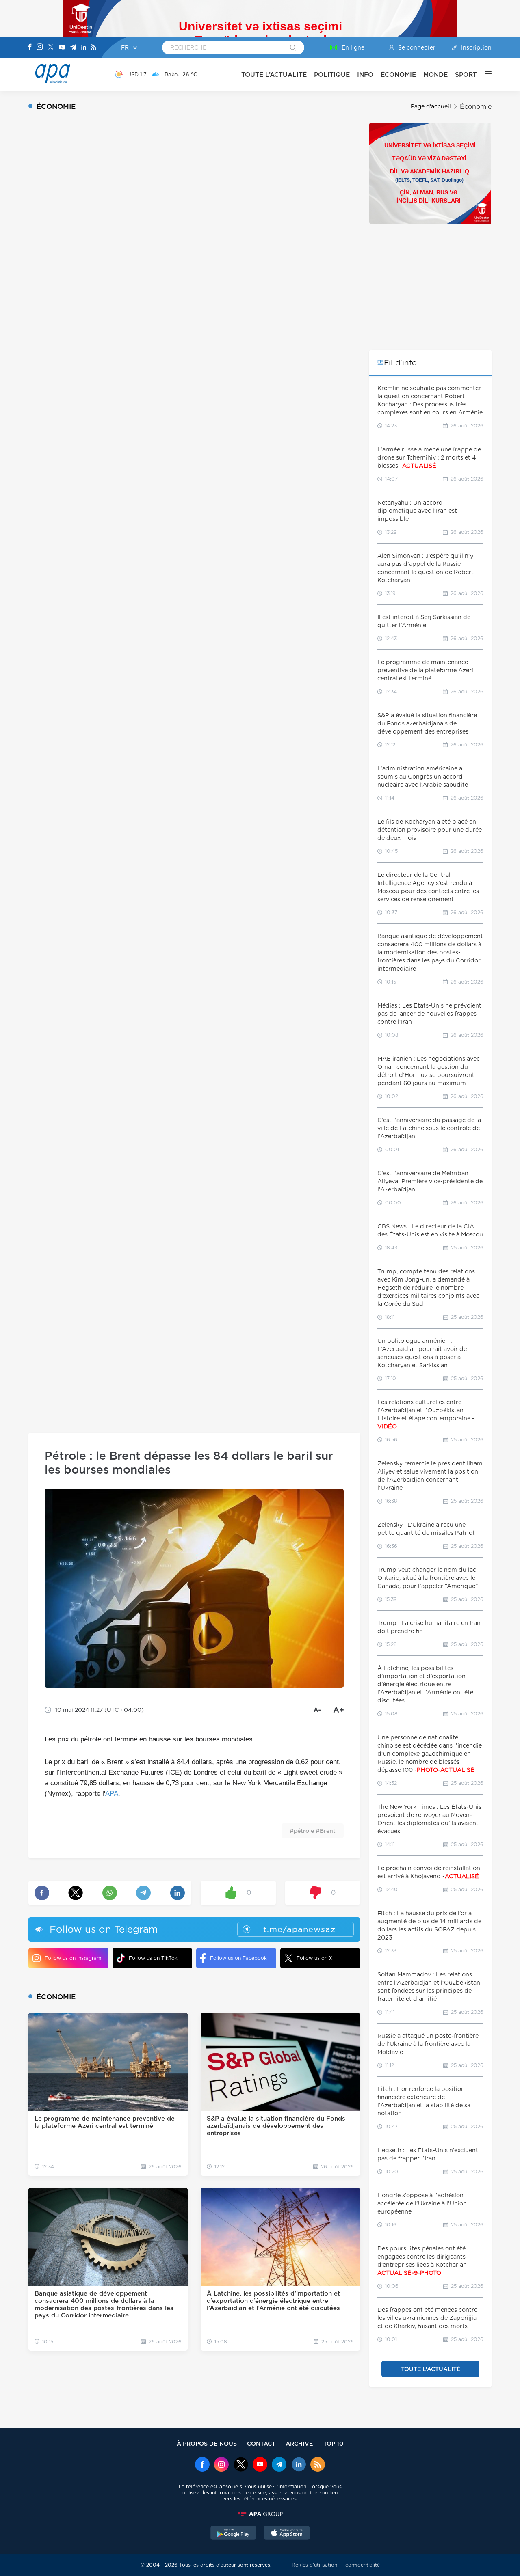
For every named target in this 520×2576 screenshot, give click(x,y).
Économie (476, 107)
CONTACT (261, 2443)
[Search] (293, 48)
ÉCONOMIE (398, 74)
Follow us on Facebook (238, 1958)
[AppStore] (287, 2534)
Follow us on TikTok (153, 1958)
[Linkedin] (84, 48)
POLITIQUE (332, 74)
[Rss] (93, 48)
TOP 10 (333, 2443)
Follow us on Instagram (73, 1958)
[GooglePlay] (234, 2534)
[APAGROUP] (260, 2514)
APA (112, 1794)
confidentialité (363, 2565)
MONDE (435, 74)
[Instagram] (40, 47)
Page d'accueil (431, 106)
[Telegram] (73, 48)
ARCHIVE (299, 2443)
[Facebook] (30, 47)
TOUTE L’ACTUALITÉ (274, 74)
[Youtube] (62, 48)
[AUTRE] (484, 74)
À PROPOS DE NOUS (207, 2443)
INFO (365, 74)
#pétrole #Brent (313, 1831)
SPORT (466, 74)
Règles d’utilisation (314, 2565)
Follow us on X (315, 1958)
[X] (51, 48)
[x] (241, 2465)
